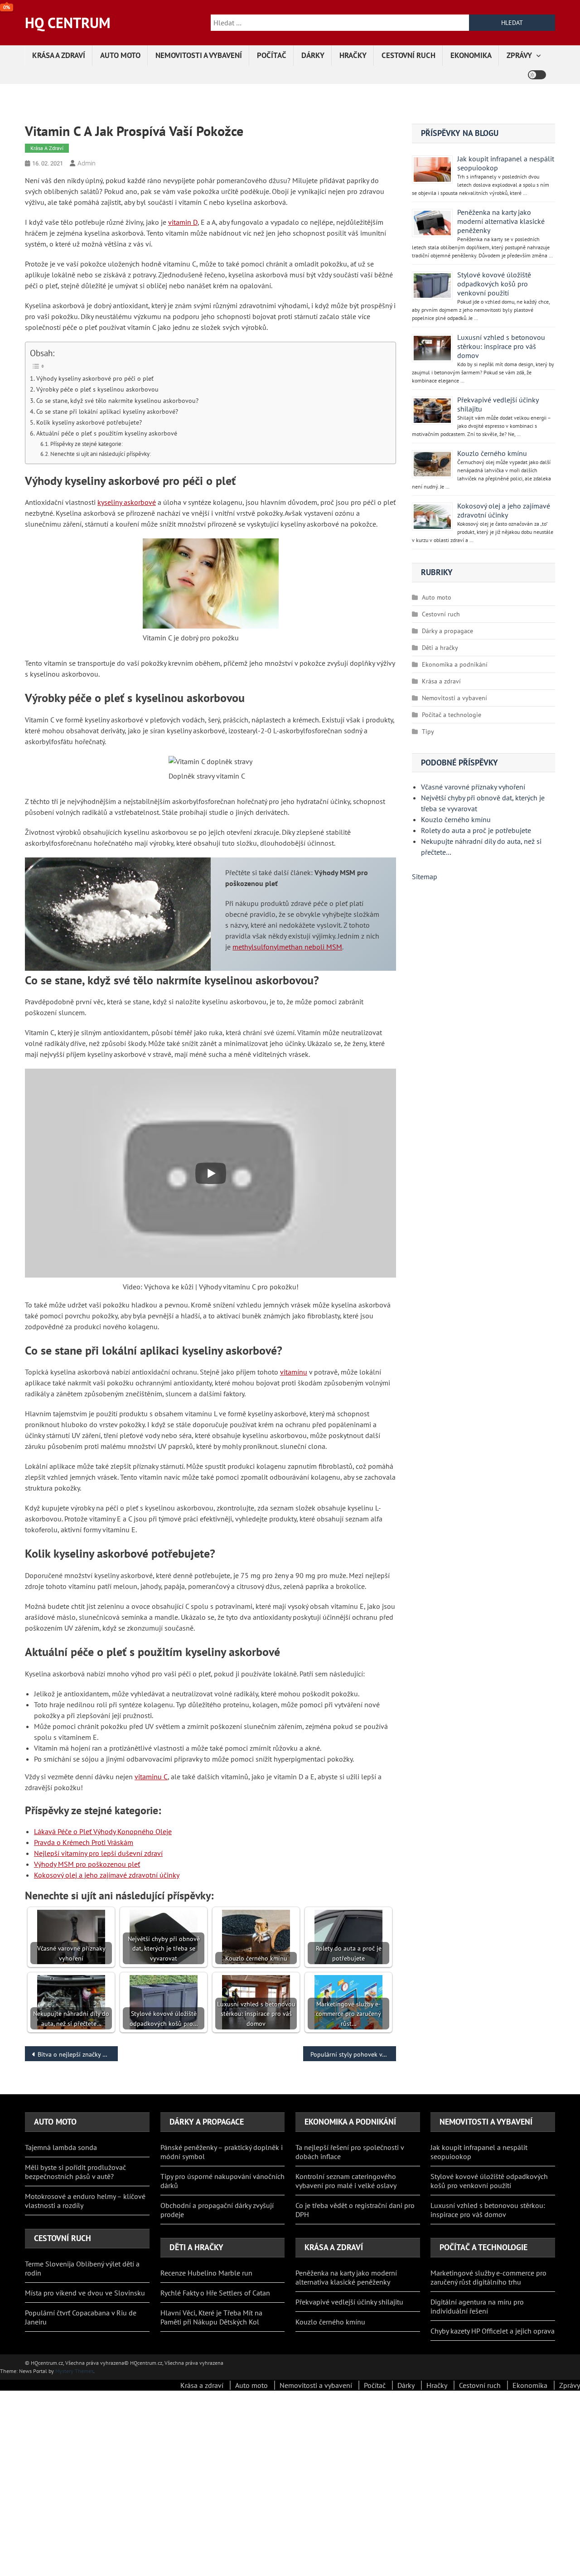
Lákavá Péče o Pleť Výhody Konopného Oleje (103, 1831)
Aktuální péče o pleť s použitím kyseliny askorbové (107, 433)
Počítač (272, 55)
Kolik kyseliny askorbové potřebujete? (89, 422)
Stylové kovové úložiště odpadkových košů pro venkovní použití (494, 284)
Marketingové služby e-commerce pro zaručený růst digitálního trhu (488, 2277)
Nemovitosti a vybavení (199, 55)
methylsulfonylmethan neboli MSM (287, 947)
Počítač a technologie (452, 715)
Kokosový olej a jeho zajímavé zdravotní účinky (107, 1875)
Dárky (313, 55)
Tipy (428, 731)
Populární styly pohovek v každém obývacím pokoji (353, 2054)
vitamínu (294, 1372)
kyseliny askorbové (127, 502)
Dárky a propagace (447, 631)
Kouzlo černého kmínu (492, 453)
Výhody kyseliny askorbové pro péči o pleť (95, 378)
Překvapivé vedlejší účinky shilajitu (349, 2302)
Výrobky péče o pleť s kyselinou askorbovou (97, 389)
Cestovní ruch (408, 55)
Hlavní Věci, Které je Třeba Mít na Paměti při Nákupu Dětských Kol (211, 2317)
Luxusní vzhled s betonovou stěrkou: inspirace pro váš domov (501, 346)
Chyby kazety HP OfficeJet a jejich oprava (493, 2331)
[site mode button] (537, 75)
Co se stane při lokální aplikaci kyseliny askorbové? (107, 411)
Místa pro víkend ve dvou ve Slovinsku (86, 2293)
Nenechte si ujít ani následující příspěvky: (101, 454)
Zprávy (519, 55)
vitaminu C (151, 1777)
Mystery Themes (74, 2371)
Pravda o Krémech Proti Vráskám (84, 1842)
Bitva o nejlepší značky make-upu (78, 2054)
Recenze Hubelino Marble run (206, 2273)
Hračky (353, 55)
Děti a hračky (440, 648)
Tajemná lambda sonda (61, 2147)
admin (87, 163)
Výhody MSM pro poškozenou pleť (87, 1864)
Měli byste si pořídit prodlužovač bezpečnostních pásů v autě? (75, 2172)
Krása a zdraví (59, 55)
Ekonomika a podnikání (455, 664)
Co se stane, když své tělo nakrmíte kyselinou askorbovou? (117, 400)
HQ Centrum (68, 23)
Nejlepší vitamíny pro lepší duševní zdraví (98, 1853)
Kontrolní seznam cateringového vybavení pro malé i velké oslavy (346, 2181)
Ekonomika (471, 55)
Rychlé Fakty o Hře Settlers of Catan (215, 2293)
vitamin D (183, 222)
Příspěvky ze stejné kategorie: (87, 444)
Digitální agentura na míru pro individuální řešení (477, 2306)
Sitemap (425, 876)
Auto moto (120, 55)
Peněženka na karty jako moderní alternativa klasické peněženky (501, 221)
